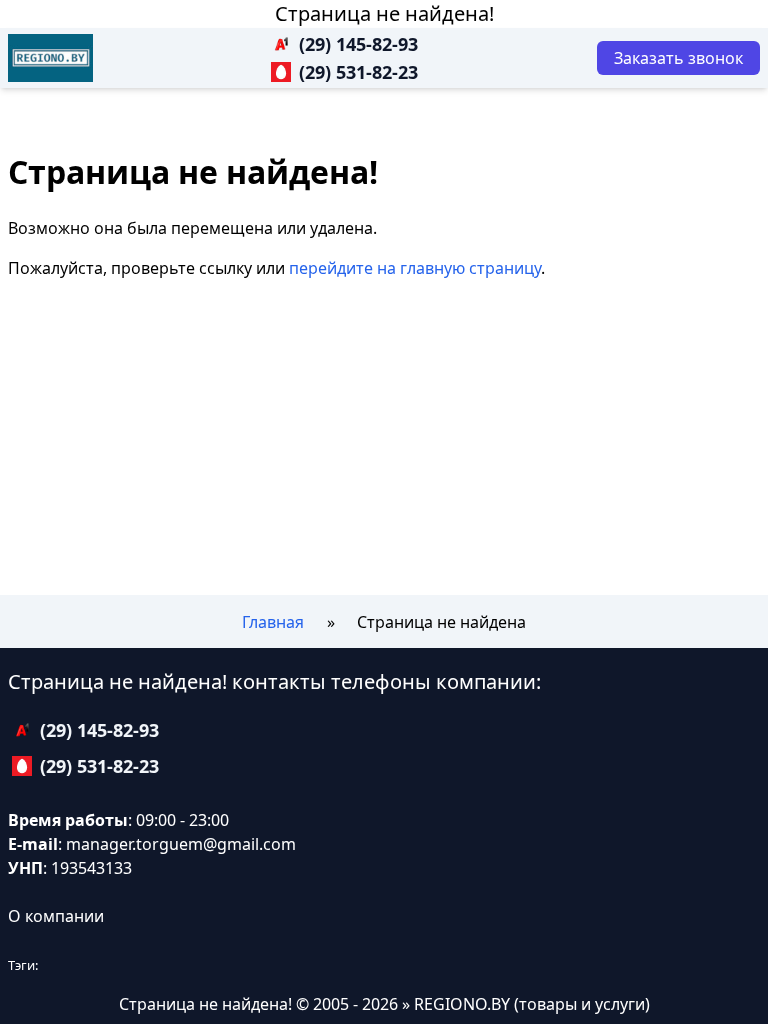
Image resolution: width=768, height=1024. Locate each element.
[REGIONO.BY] (50, 58)
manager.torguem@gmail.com (181, 844)
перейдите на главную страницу (415, 268)
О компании (56, 916)
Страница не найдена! (384, 13)
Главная (273, 622)
